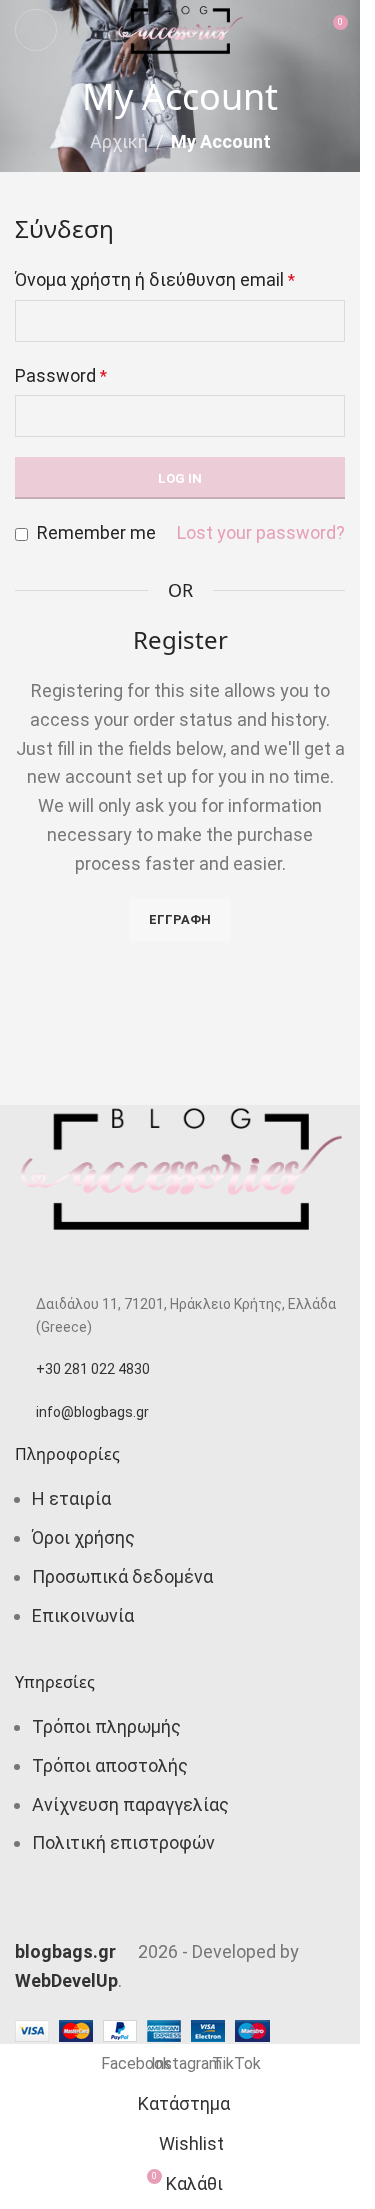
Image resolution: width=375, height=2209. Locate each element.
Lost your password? (261, 532)
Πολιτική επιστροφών (123, 1842)
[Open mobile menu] (36, 30)
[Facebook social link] (130, 1918)
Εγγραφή (180, 919)
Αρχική (119, 141)
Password (61, 375)
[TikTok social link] (230, 1918)
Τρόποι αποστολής (110, 1765)
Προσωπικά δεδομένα (122, 1576)
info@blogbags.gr (92, 1412)
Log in (180, 478)
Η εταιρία (71, 1498)
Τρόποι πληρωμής (106, 1726)
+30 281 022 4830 (93, 1369)
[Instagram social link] (180, 1918)
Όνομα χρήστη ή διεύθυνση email (155, 279)
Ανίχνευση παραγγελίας (130, 1804)
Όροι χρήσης (83, 1537)
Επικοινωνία (83, 1615)
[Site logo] (180, 28)
